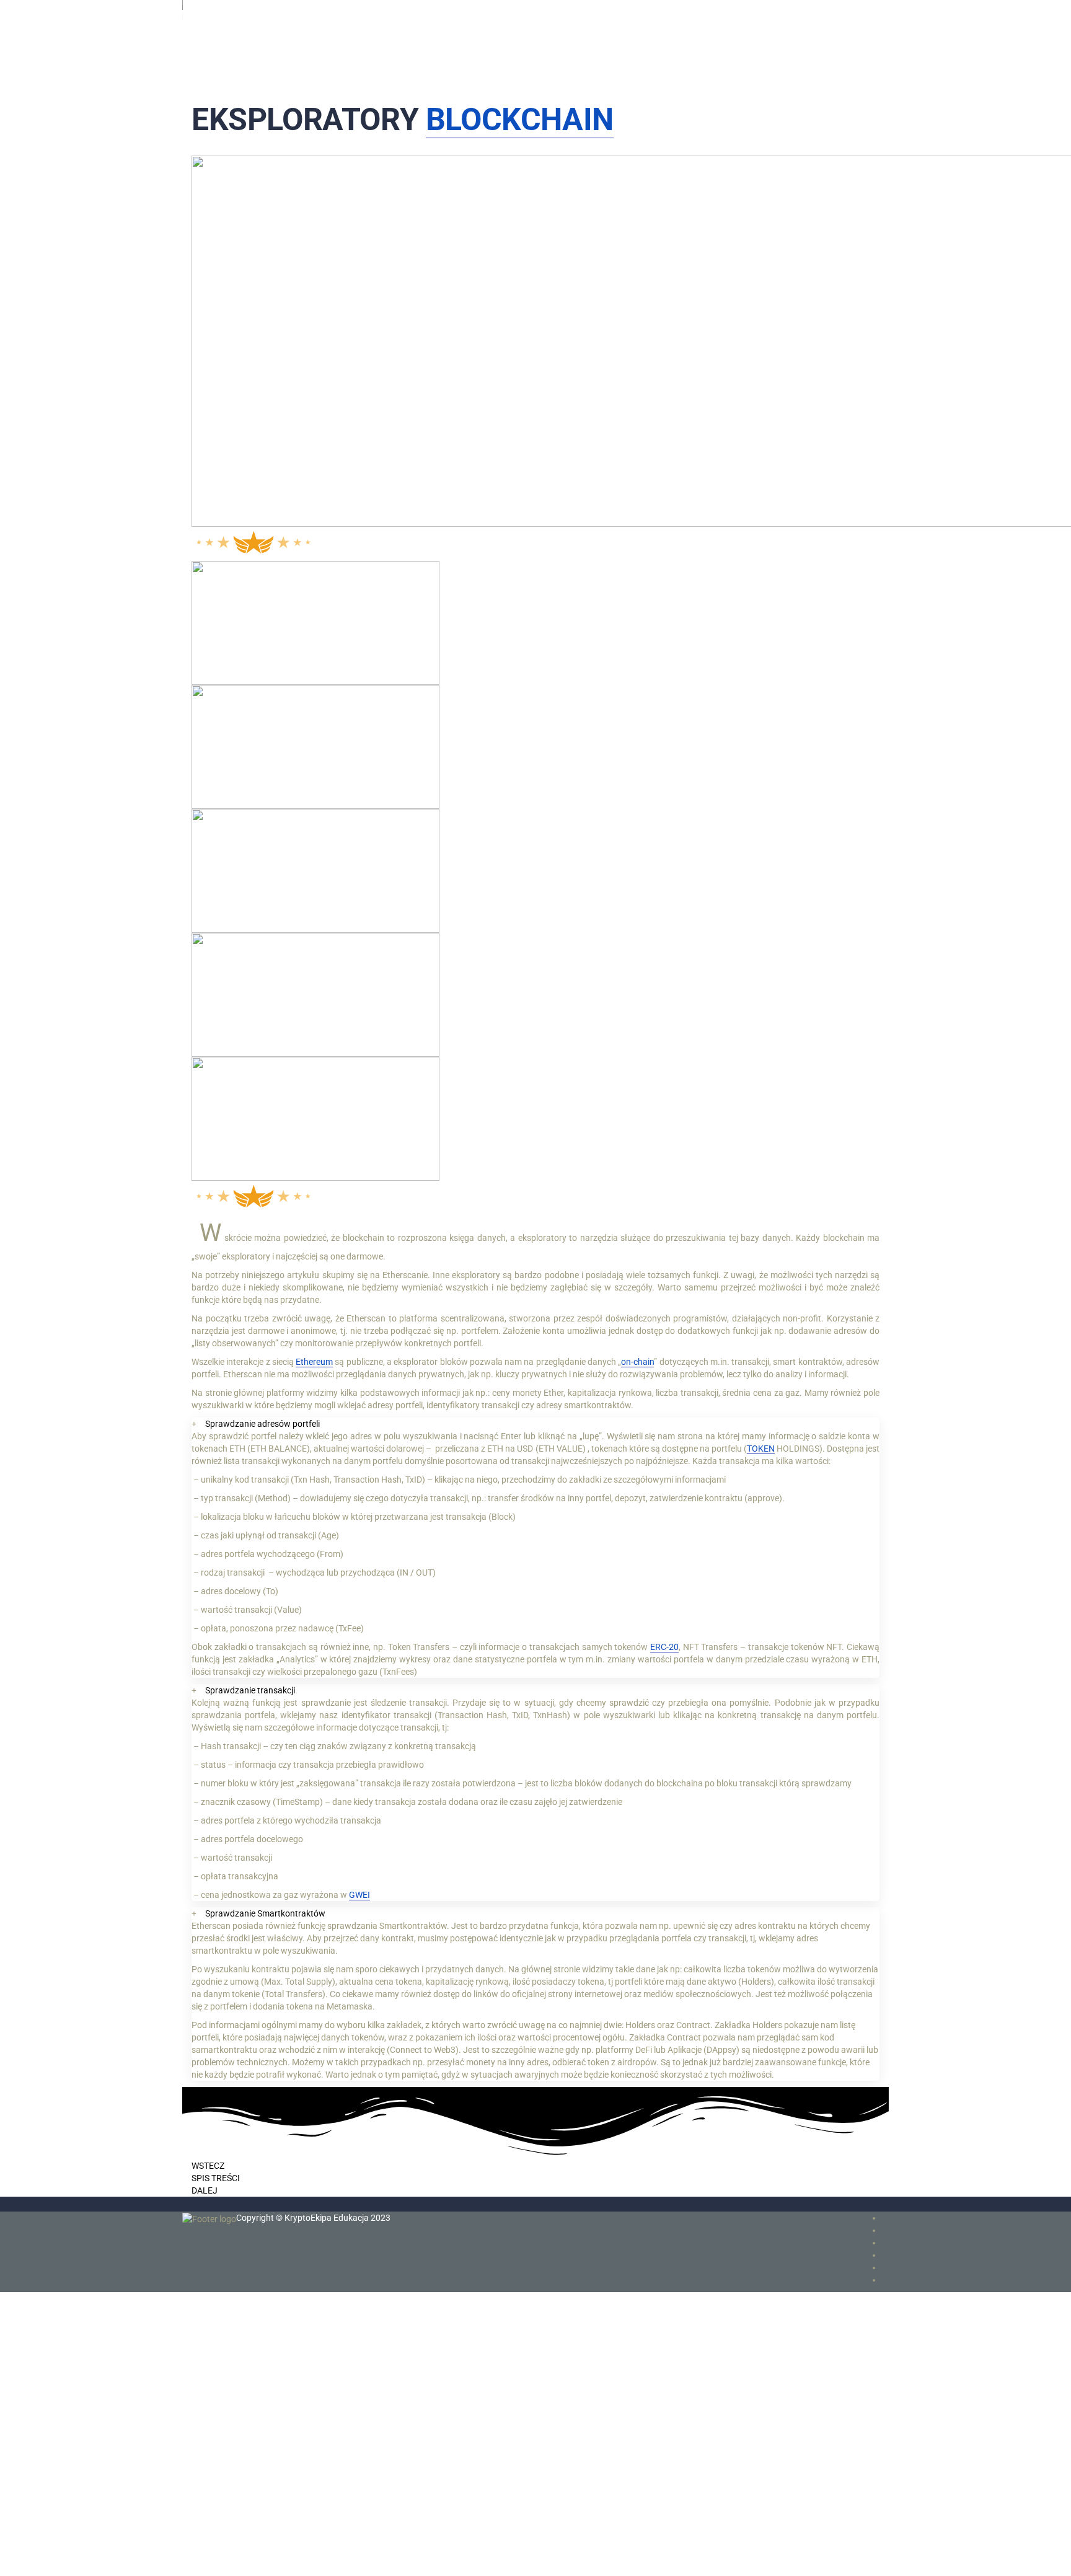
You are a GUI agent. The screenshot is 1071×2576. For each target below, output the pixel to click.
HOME (222, 29)
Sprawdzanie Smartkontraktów (265, 1913)
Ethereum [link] (314, 1362)
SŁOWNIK (229, 66)
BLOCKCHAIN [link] (520, 120)
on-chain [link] (637, 1362)
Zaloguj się (126, 2557)
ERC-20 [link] (664, 1647)
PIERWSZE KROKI (249, 41)
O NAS (222, 90)
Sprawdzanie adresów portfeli (262, 1424)
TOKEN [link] (761, 1449)
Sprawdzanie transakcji (250, 1690)
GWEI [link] (359, 1895)
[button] (535, 1424)
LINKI (220, 78)
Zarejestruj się (78, 2557)
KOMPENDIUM (241, 53)
